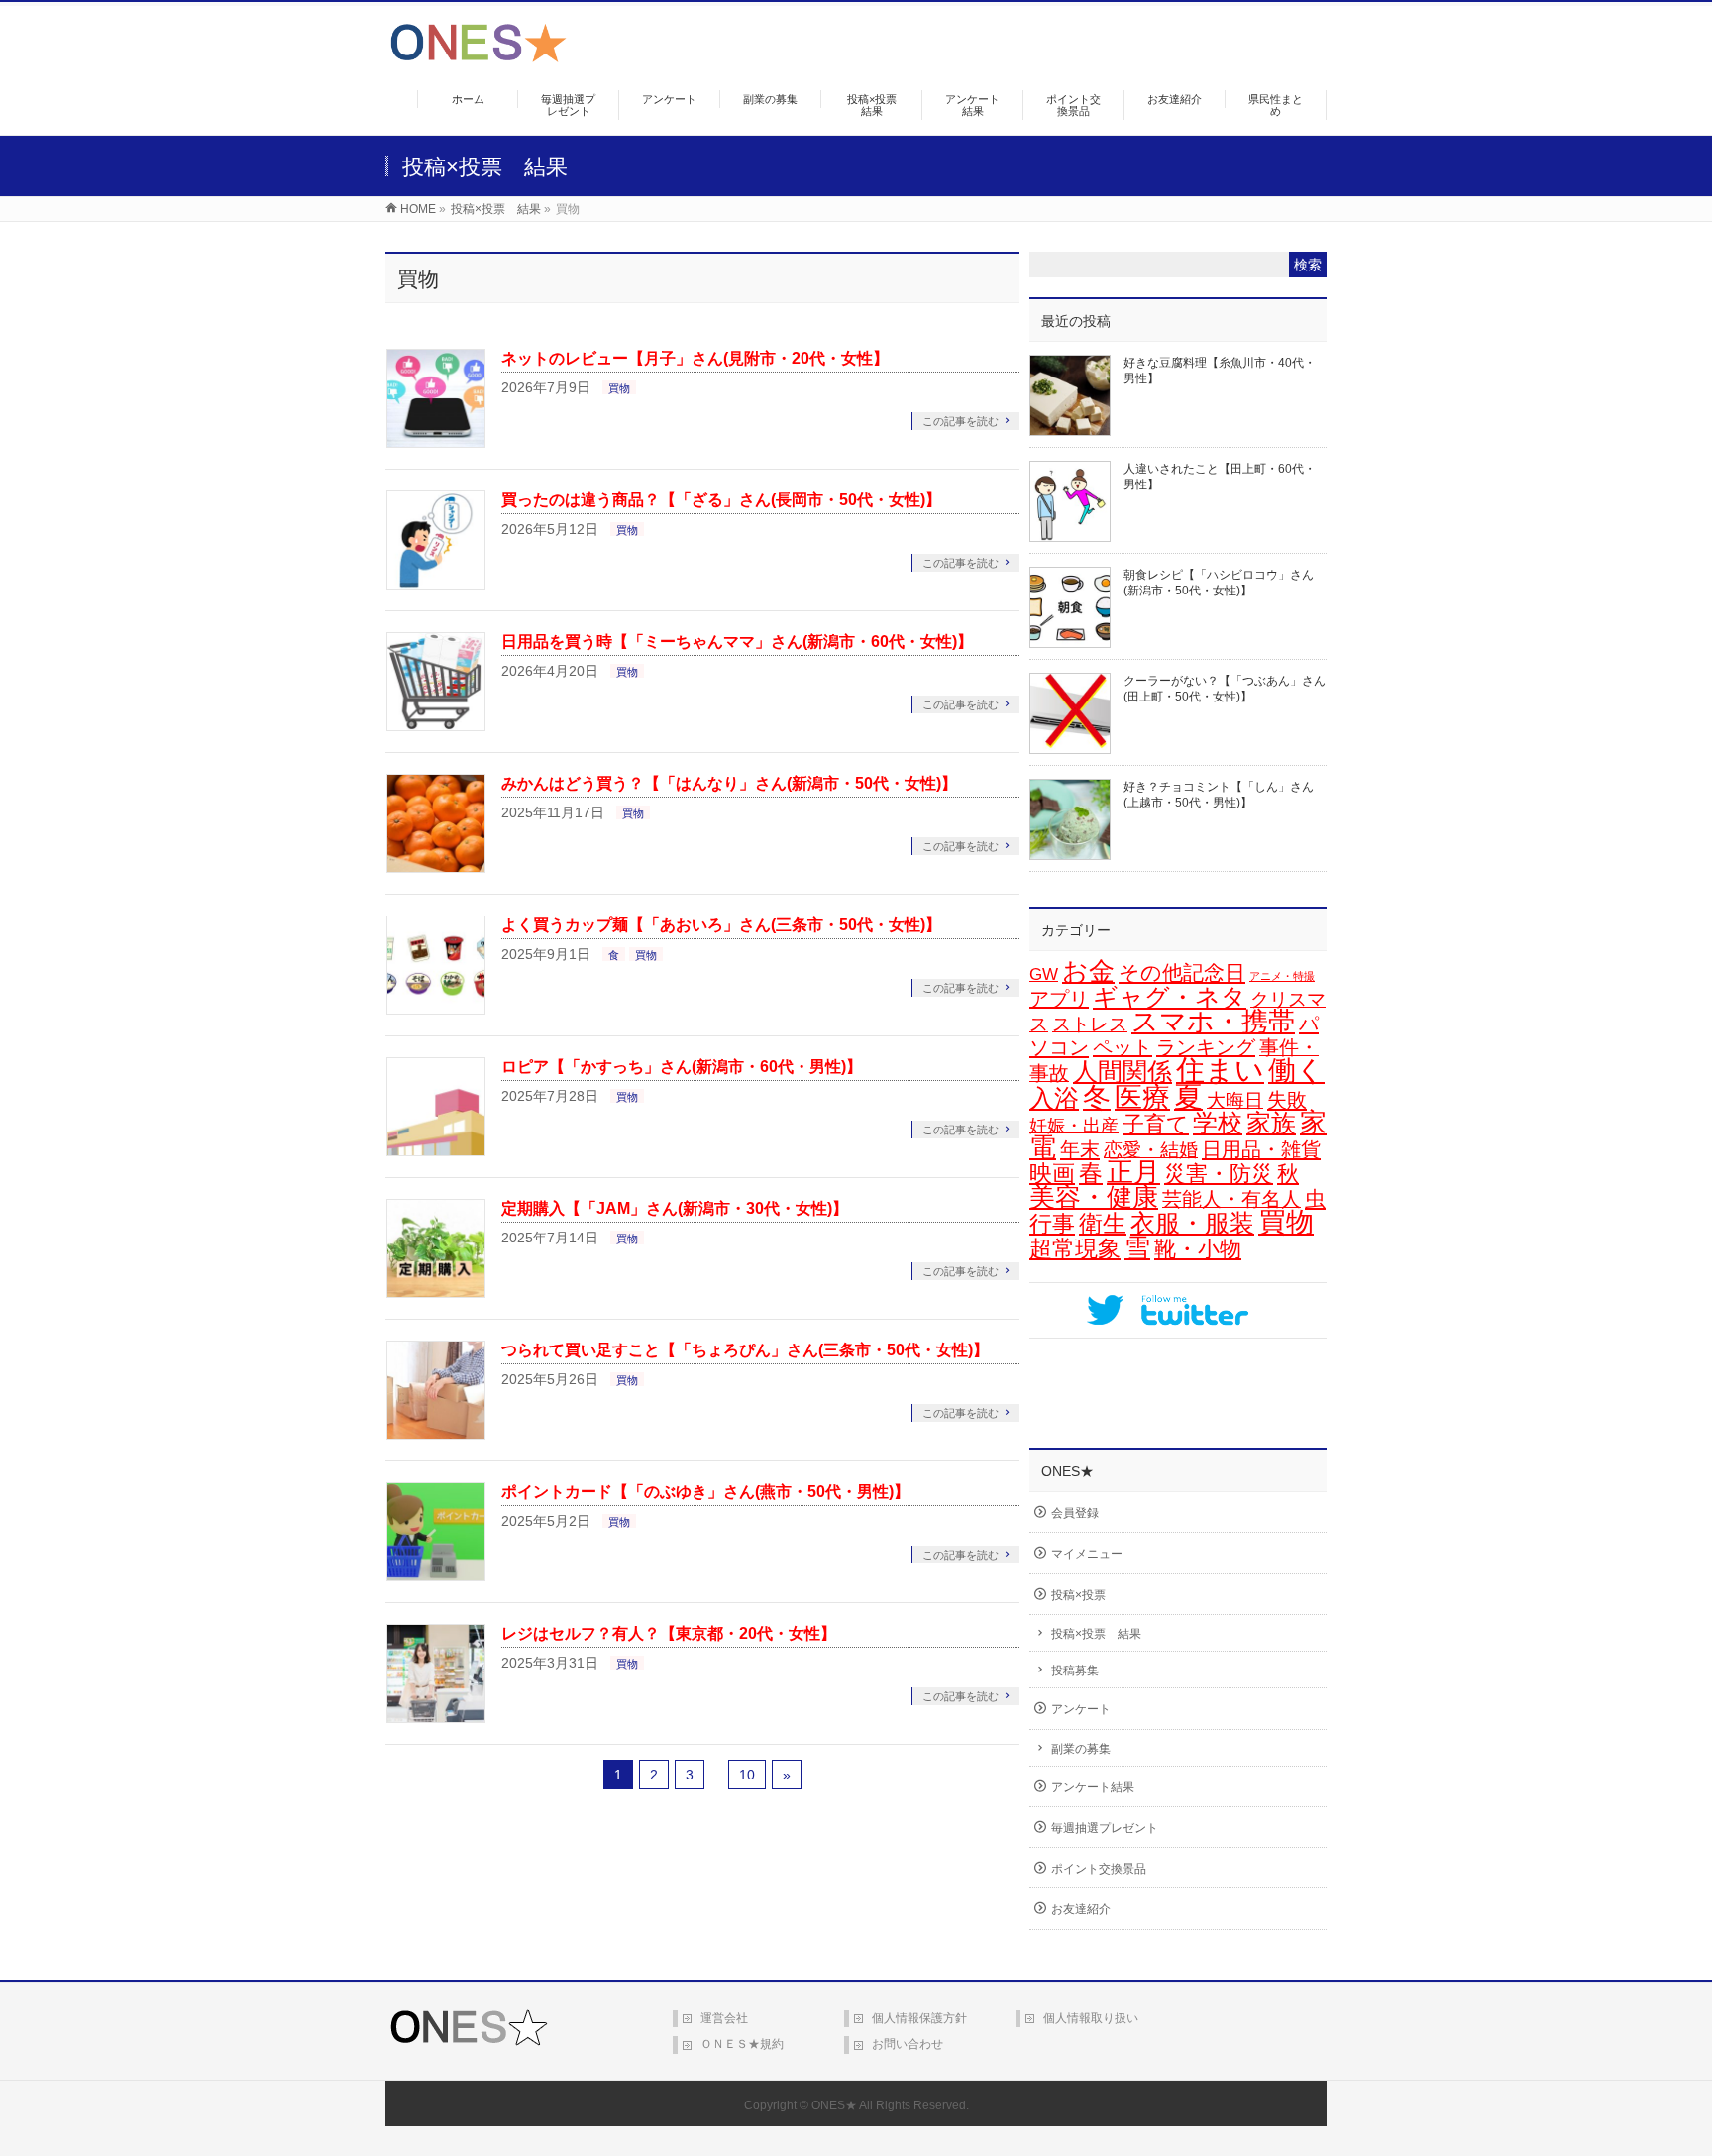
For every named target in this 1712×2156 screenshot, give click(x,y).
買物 (619, 388)
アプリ (1059, 999)
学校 (1218, 1123)
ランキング (1206, 1047)
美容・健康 (1094, 1197)
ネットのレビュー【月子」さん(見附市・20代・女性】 (695, 358)
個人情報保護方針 (919, 2018)
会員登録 (1075, 1513)
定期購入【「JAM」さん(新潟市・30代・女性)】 (675, 1208)
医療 (1142, 1097)
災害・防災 (1219, 1174)
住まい (1220, 1070)
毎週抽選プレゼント (1105, 1828)
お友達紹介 (1081, 1909)
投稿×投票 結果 (1096, 1634)
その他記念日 (1182, 973)
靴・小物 (1198, 1249)
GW (1044, 974)
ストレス (1090, 1024)
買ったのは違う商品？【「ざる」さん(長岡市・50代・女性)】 (721, 500)
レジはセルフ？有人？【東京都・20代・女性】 (669, 1633)
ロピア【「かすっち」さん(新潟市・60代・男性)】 (682, 1067)
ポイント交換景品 (1099, 1869)
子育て (1156, 1124)
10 (747, 1775)
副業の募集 (1081, 1749)
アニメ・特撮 (1282, 976)
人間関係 (1123, 1071)
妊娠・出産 (1074, 1126)
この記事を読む (961, 421)
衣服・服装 (1192, 1223)
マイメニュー (1087, 1554)
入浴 (1054, 1098)
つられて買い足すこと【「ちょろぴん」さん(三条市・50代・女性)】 (745, 1350)
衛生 (1103, 1223)
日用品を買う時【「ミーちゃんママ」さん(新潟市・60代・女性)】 (737, 642)
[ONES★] (479, 55)
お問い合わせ (908, 2044)
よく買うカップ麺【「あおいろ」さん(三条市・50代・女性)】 (721, 925)
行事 (1052, 1224)
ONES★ (834, 2105)
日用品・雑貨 (1261, 1149)
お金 (1088, 971)
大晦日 (1235, 1100)
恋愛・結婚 (1151, 1150)
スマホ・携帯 (1213, 1022)
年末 (1080, 1149)
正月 (1133, 1172)
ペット (1123, 1047)
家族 (1271, 1123)
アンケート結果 (1093, 1787)
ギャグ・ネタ (1170, 997)
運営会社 (724, 2018)
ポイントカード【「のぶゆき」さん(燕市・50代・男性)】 (705, 1492)
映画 (1052, 1174)
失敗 (1287, 1099)
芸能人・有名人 (1231, 1199)
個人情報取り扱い (1091, 2018)
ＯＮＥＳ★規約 (742, 2044)
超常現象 (1075, 1248)
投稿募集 (1075, 1671)
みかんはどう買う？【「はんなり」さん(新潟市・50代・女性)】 (729, 783)
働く (1296, 1070)
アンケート (1081, 1709)
